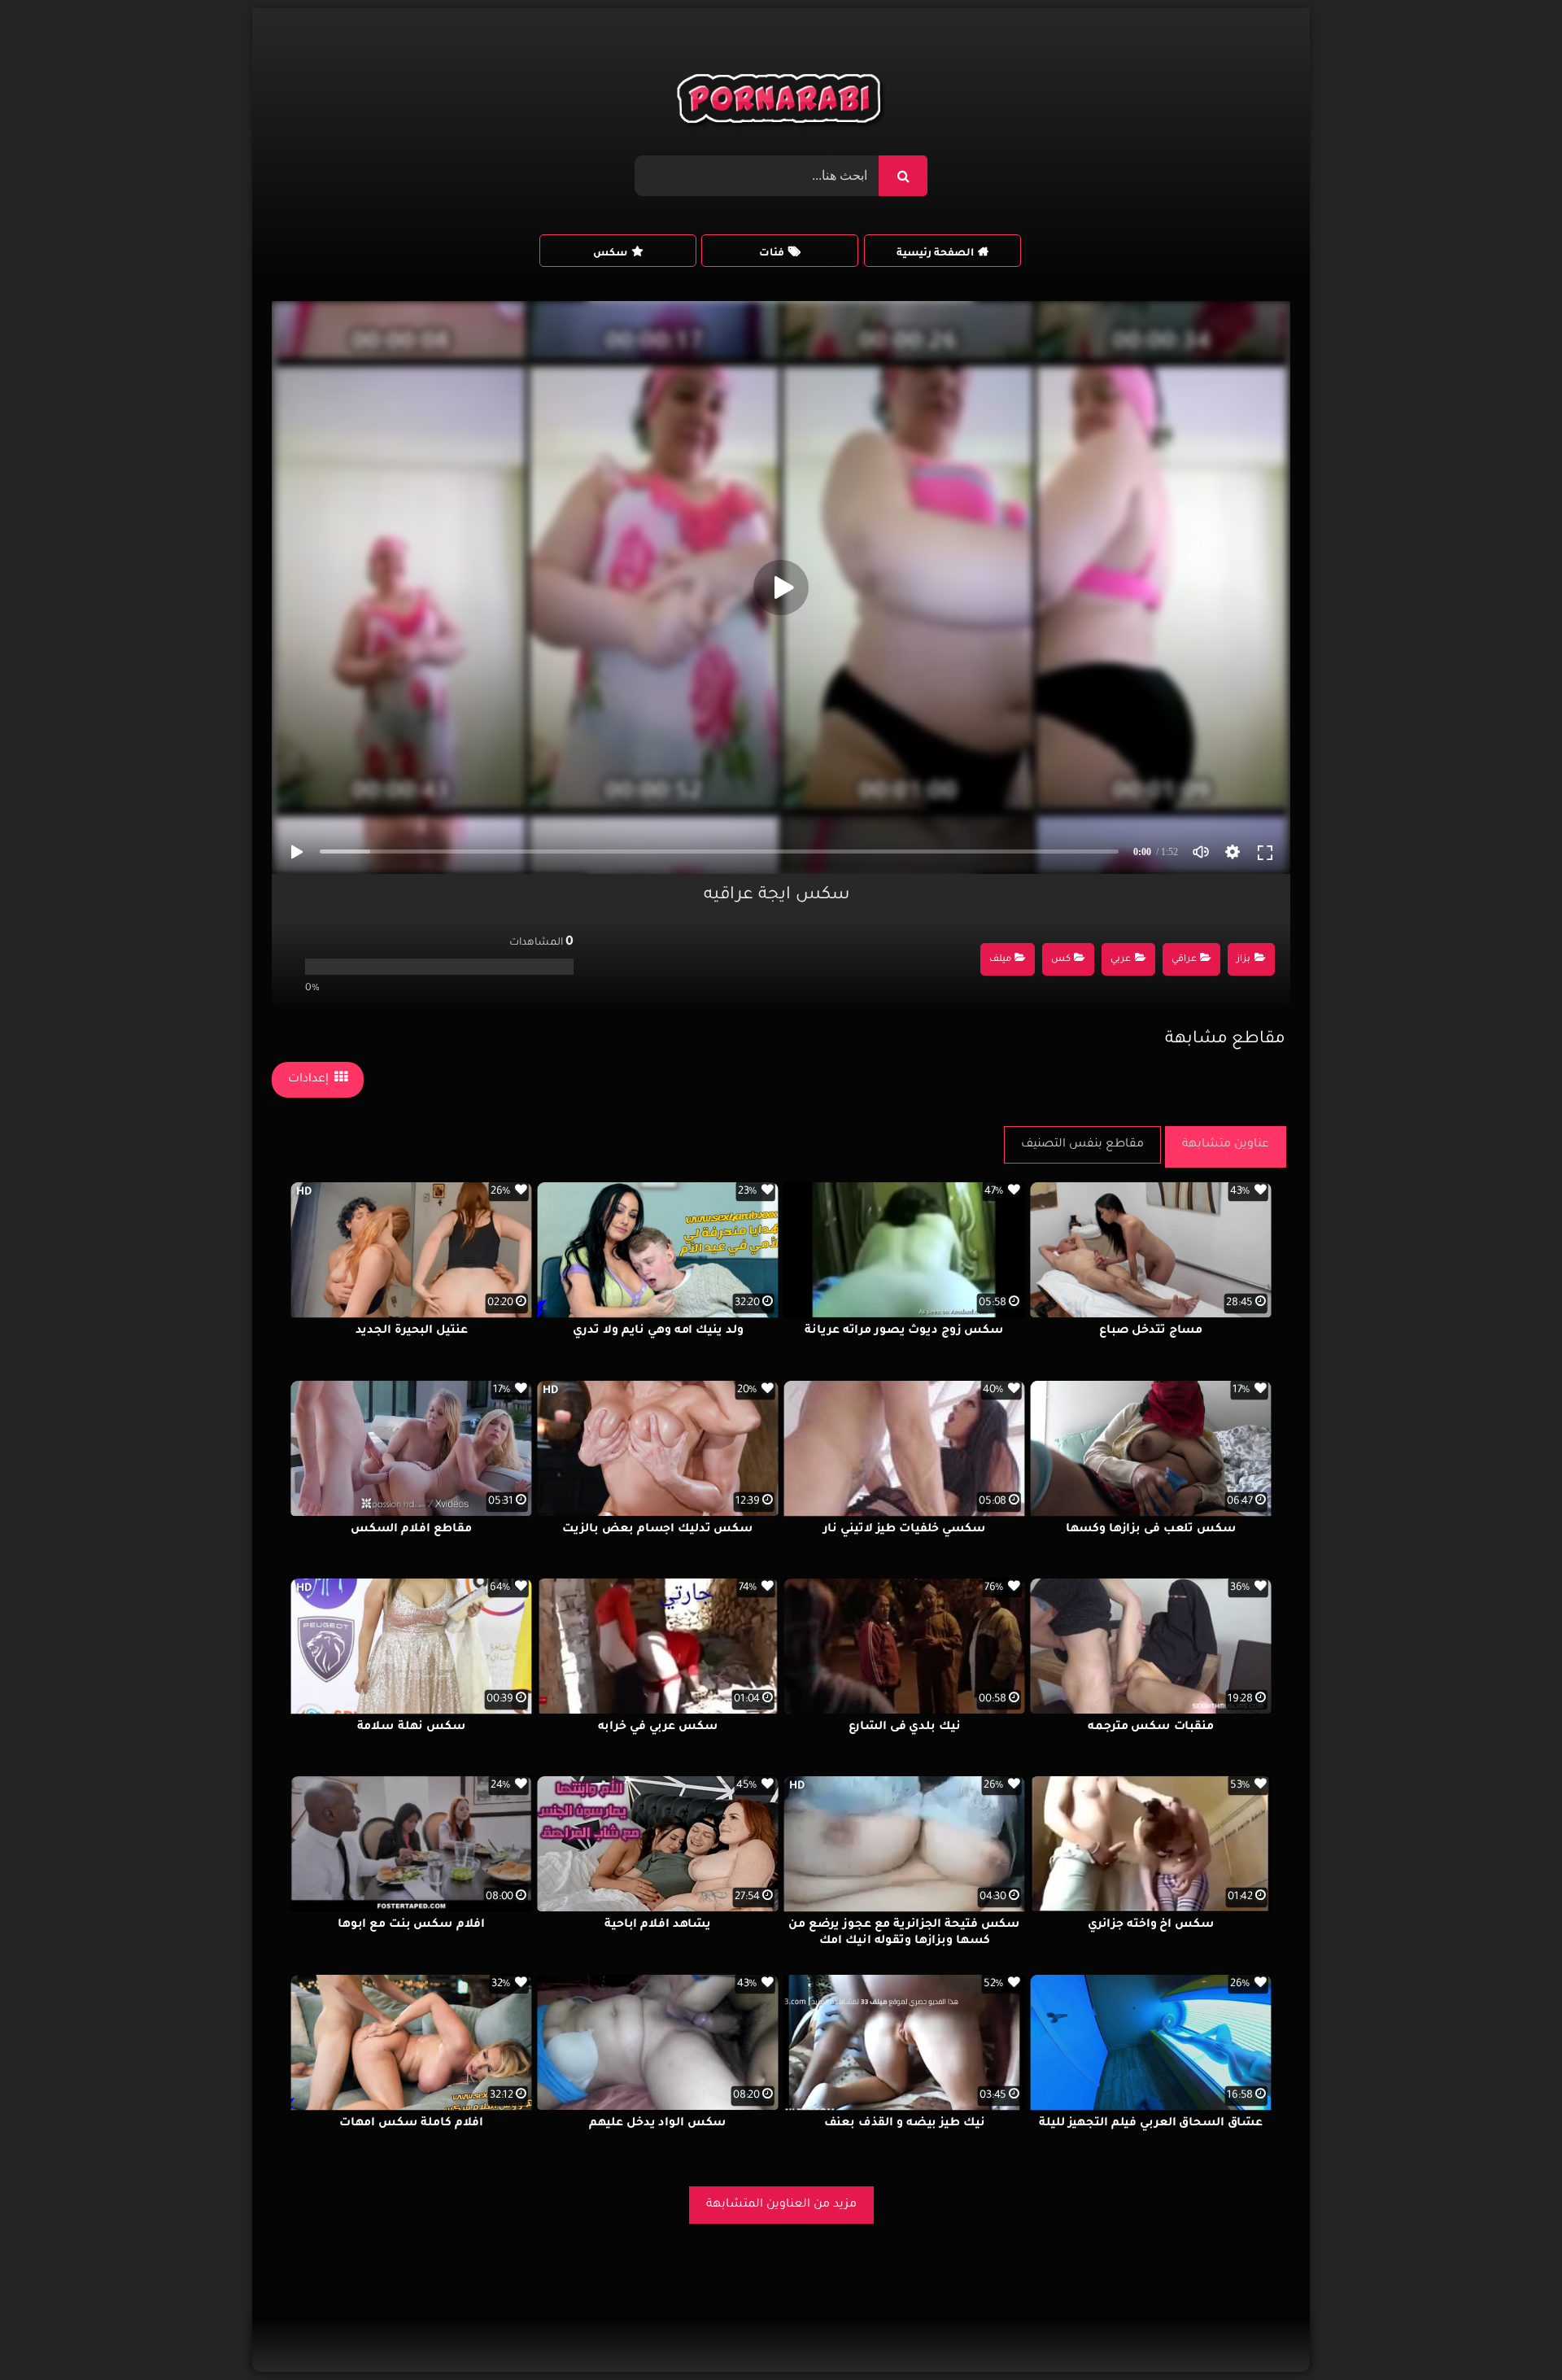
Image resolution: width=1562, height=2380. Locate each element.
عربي (1121, 960)
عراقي (1184, 960)
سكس (610, 254)
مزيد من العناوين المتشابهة (781, 2205)
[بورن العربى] (781, 103)
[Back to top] (1510, 2332)
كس (1061, 960)
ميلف (1000, 960)
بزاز (1243, 960)
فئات (772, 254)
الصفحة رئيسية (935, 254)
